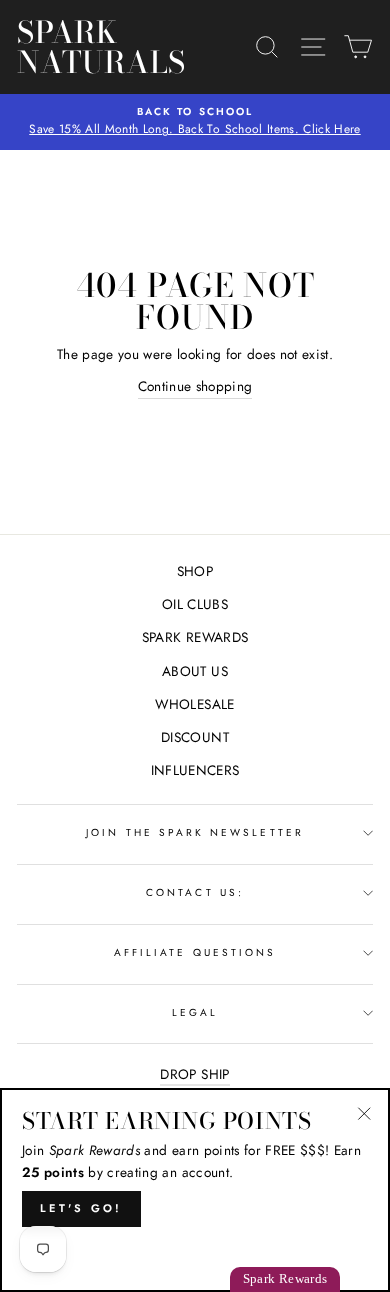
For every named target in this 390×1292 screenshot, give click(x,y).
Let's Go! (81, 1208)
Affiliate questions (195, 952)
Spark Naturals (101, 47)
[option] (195, 122)
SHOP (195, 571)
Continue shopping (195, 386)
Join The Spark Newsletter (195, 832)
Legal (195, 1012)
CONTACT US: (195, 892)
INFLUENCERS (195, 770)
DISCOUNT (195, 737)
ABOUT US (195, 671)
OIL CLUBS (195, 604)
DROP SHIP (194, 1074)
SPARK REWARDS (195, 637)
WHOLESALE (194, 704)
